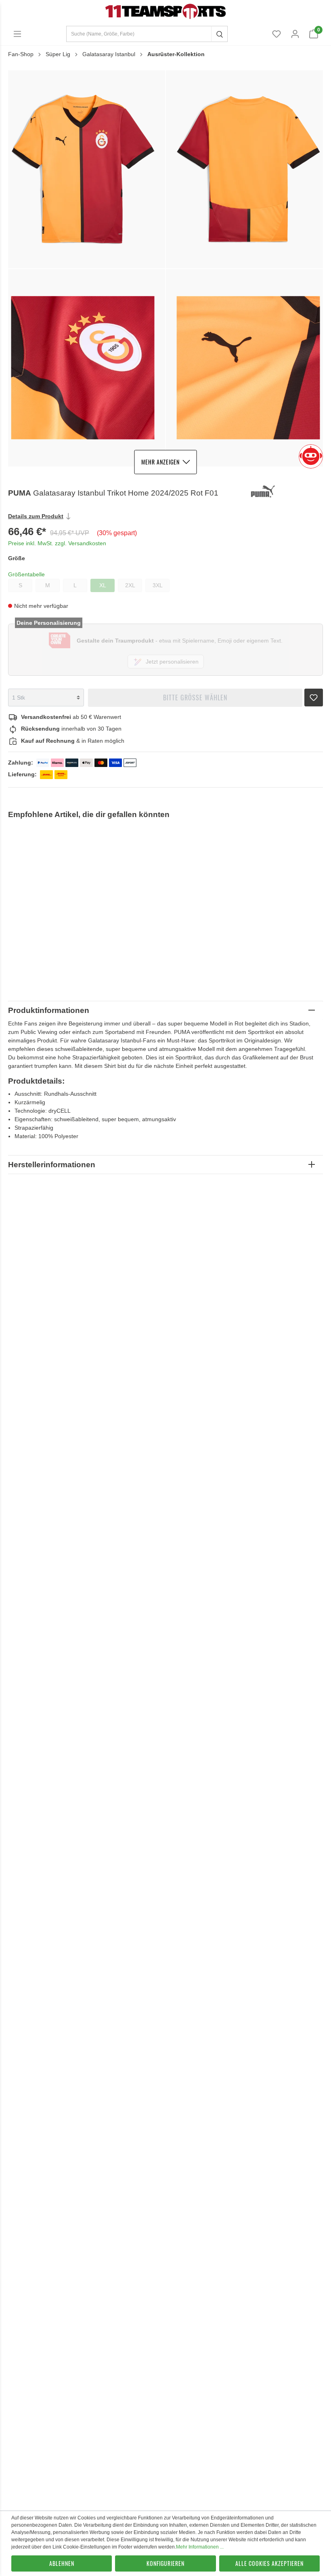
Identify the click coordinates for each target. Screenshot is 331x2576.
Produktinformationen (49, 1010)
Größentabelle (26, 574)
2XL (130, 585)
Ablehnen (62, 2563)
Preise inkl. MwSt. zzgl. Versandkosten (57, 543)
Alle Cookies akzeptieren (269, 2563)
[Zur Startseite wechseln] (165, 11)
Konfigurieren (165, 2563)
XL (103, 585)
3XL (158, 585)
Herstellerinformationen (52, 1165)
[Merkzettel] (277, 34)
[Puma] (286, 493)
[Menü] (17, 34)
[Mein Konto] (295, 34)
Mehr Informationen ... (200, 2547)
